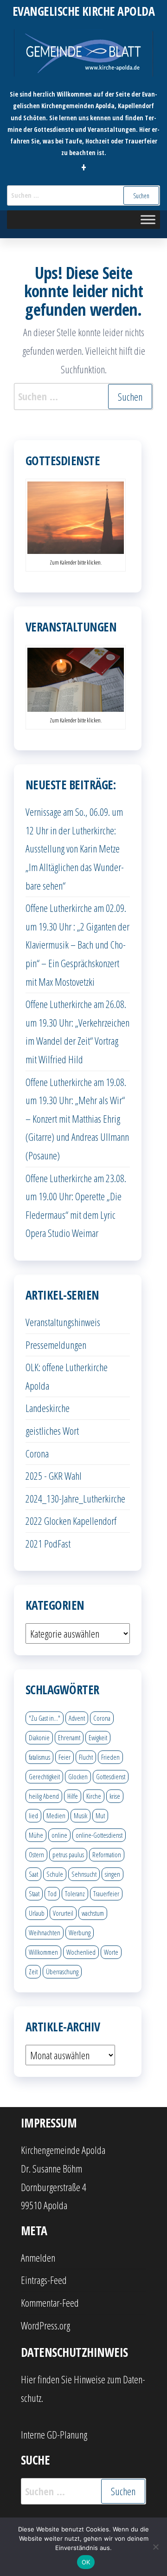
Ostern (36, 1854)
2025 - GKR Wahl (54, 1476)
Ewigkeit (98, 1737)
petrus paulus (68, 1854)
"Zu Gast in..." (45, 1718)
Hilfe (73, 1796)
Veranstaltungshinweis (63, 1322)
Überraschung (62, 1971)
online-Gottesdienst (99, 1835)
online (59, 1835)
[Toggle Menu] (148, 219)
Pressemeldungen (56, 1345)
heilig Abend (44, 1796)
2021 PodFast (48, 1543)
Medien (56, 1815)
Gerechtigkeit (44, 1776)
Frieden (110, 1757)
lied (33, 1815)
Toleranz (75, 1893)
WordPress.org (45, 2325)
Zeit (33, 1971)
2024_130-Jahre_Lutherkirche (75, 1498)
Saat (33, 1874)
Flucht (86, 1757)
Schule (55, 1874)
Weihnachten (45, 1932)
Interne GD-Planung (54, 2434)
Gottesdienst (111, 1776)
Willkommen (43, 1952)
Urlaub (37, 1913)
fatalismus (39, 1757)
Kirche (94, 1796)
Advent (77, 1718)
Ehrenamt (69, 1737)
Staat (34, 1893)
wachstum (93, 1913)
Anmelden (38, 2257)
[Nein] (155, 2547)
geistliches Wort (52, 1431)
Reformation (107, 1854)
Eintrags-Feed (44, 2280)
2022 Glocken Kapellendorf (71, 1521)
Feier (64, 1757)
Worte (111, 1952)
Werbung (80, 1932)
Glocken (78, 1776)
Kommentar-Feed (50, 2303)
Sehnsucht (84, 1874)
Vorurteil (63, 1913)
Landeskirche (48, 1408)
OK (86, 2562)
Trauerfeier (106, 1893)
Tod (52, 1893)
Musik (80, 1815)
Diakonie (39, 1737)
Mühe (36, 1835)
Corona (37, 1453)
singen (112, 1874)
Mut (100, 1815)
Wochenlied (81, 1952)
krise (115, 1796)
